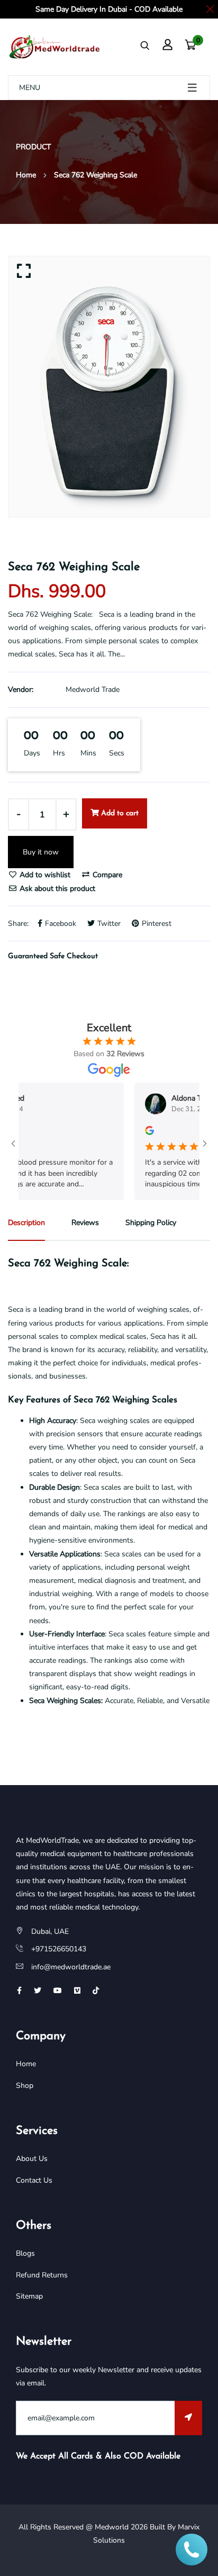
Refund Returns (42, 2275)
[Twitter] (38, 1991)
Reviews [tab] (85, 1223)
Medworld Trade (93, 690)
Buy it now (41, 852)
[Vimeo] (77, 1991)
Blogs (25, 2253)
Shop (25, 2086)
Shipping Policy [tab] (151, 1223)
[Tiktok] (96, 1991)
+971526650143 (59, 1949)
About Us (32, 2159)
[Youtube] (58, 1991)
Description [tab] (26, 1223)
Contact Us (34, 2180)
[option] (109, 387)
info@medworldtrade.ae (71, 1967)
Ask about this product (56, 889)
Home (26, 175)
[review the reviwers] (135, 1130)
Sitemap (29, 2296)
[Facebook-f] (19, 1991)
